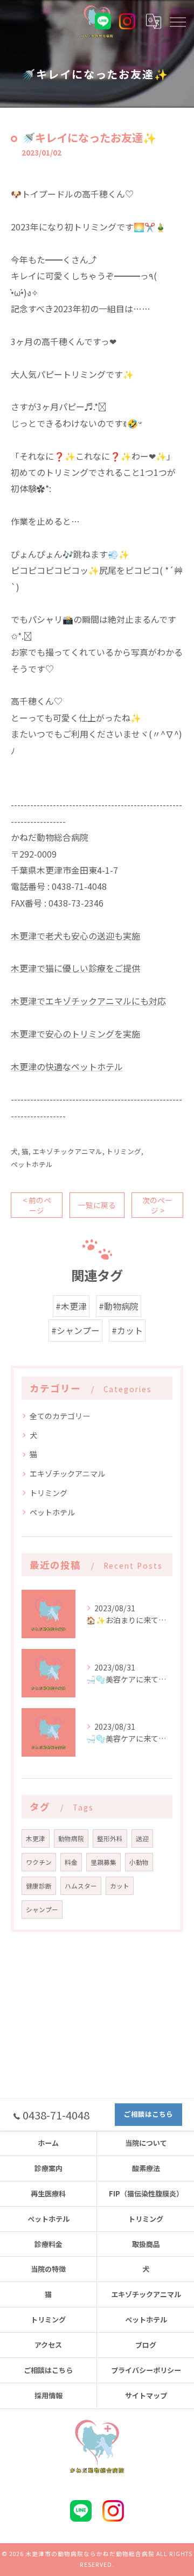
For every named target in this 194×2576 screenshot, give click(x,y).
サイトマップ (146, 2395)
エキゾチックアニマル (67, 1151)
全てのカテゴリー (60, 1416)
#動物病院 (119, 1306)
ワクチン (39, 1862)
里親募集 (103, 1862)
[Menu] (177, 21)
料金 (71, 1862)
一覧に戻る (97, 1205)
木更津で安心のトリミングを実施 (75, 1034)
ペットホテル (32, 1164)
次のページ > (157, 1205)
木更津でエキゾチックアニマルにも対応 (88, 1001)
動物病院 (71, 1838)
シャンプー (42, 1910)
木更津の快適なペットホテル (67, 1066)
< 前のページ (37, 1205)
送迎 (142, 1838)
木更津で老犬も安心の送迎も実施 (75, 936)
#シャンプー (75, 1330)
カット (120, 1886)
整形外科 (110, 1838)
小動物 (139, 1862)
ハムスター (81, 1886)
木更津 (36, 1838)
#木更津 (71, 1306)
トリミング (124, 1151)
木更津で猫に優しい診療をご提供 (75, 968)
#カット (127, 1330)
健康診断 (39, 1886)
